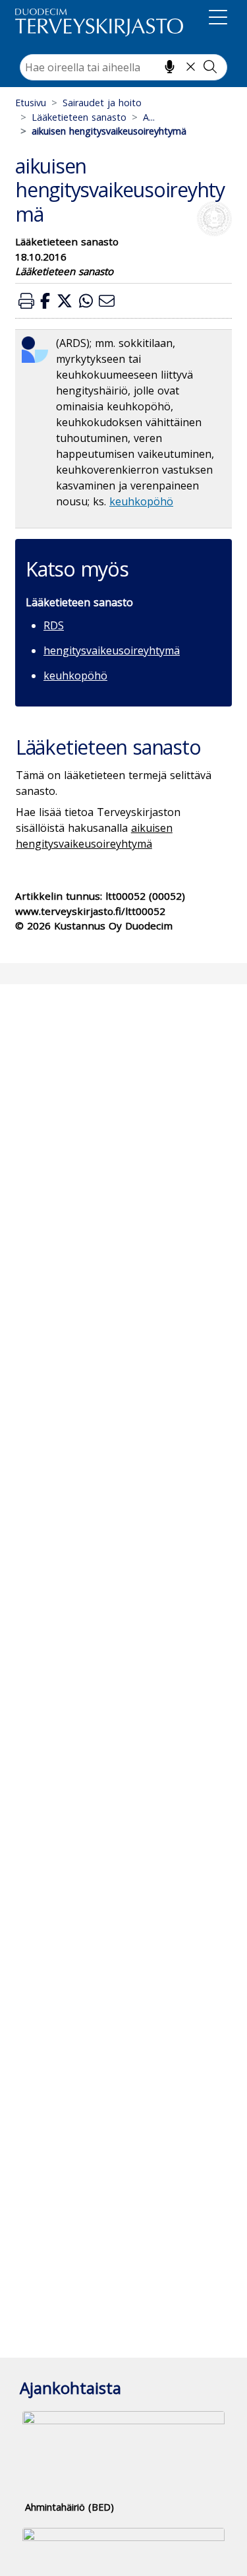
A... (149, 117)
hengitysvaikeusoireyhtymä (112, 650)
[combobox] (123, 67)
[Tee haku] (210, 67)
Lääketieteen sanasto (79, 117)
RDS (54, 625)
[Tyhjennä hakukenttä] (191, 67)
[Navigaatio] (218, 20)
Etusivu (31, 103)
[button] (26, 300)
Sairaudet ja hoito (102, 103)
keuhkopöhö (141, 501)
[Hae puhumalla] (170, 67)
